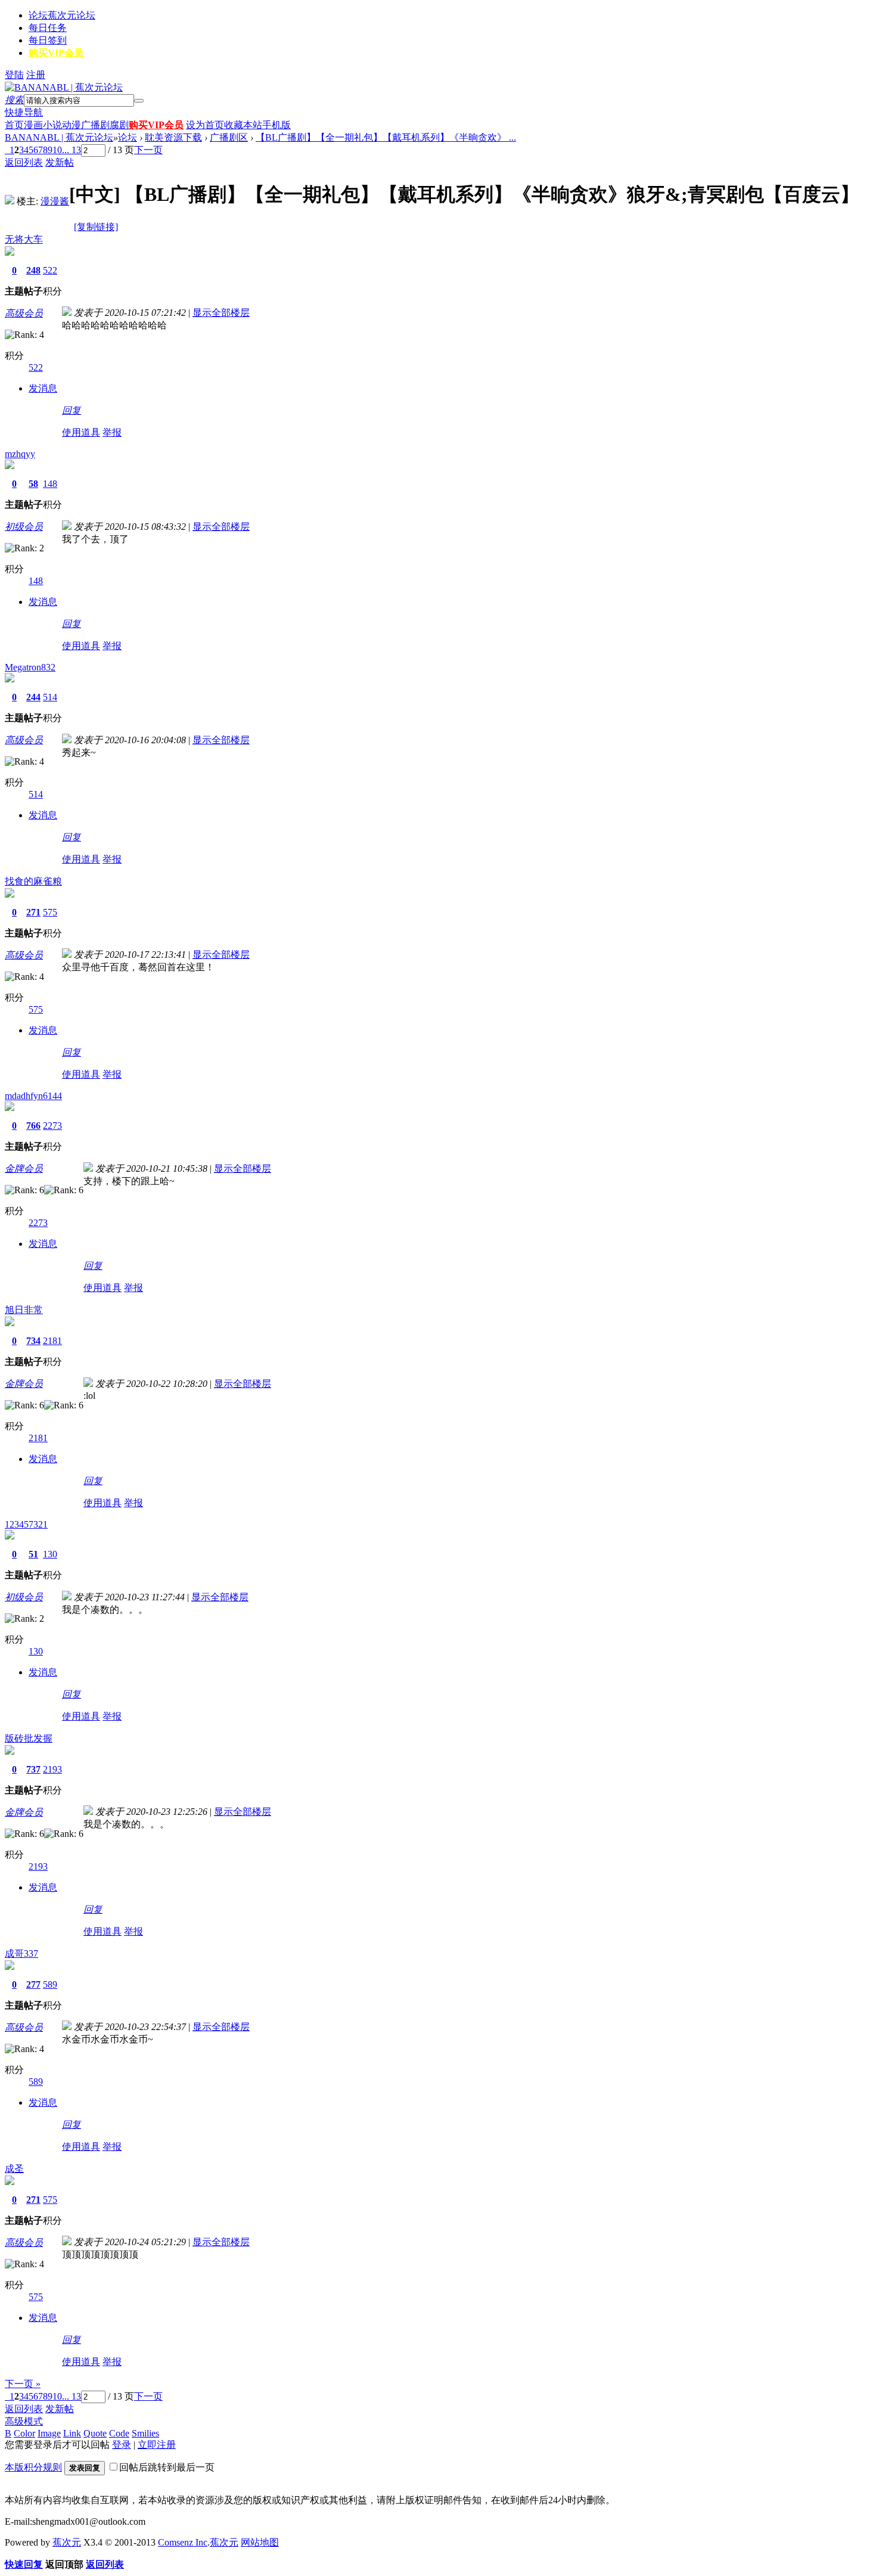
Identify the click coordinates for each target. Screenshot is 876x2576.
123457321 (26, 1524)
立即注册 (157, 2445)
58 (33, 484)
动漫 (72, 125)
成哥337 (21, 1953)
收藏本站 (243, 125)
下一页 (148, 150)
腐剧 (119, 125)
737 (33, 1769)
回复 (72, 410)
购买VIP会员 (56, 53)
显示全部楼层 (221, 313)
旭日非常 (24, 1310)
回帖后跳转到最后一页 (167, 2467)
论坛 (62, 15)
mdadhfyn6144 (33, 1096)
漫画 (33, 125)
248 (33, 270)
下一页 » (23, 2384)
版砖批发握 (29, 1738)
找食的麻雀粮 (33, 881)
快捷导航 (24, 112)
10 (57, 150)
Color (24, 2433)
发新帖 (60, 162)
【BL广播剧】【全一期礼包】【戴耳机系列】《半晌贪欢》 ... (386, 137)
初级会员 (24, 527)
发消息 (43, 388)
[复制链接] (96, 227)
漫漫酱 (55, 201)
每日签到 (48, 40)
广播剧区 (229, 137)
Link (72, 2433)
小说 (52, 125)
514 (50, 697)
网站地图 (260, 2542)
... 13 (72, 150)
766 (33, 1126)
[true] (139, 101)
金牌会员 (24, 1168)
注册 (36, 75)
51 (33, 1554)
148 (50, 484)
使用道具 (81, 432)
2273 (52, 1126)
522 (50, 270)
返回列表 (24, 162)
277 (33, 1984)
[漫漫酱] (10, 201)
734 (33, 1341)
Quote (95, 2433)
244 (33, 697)
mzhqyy (20, 454)
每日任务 (48, 28)
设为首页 (205, 125)
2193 (52, 1769)
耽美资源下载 (173, 137)
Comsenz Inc (183, 2542)
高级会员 (24, 313)
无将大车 (24, 239)
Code (119, 2433)
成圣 (14, 2169)
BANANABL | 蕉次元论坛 (59, 137)
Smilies (145, 2433)
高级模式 (24, 2421)
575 (50, 912)
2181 (52, 1341)
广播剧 (95, 125)
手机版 (277, 125)
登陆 (14, 75)
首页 (14, 125)
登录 (122, 2445)
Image (49, 2433)
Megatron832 (30, 667)
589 (50, 1984)
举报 (112, 432)
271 (33, 912)
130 (50, 1554)
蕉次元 (67, 2542)
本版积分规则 (33, 2467)
